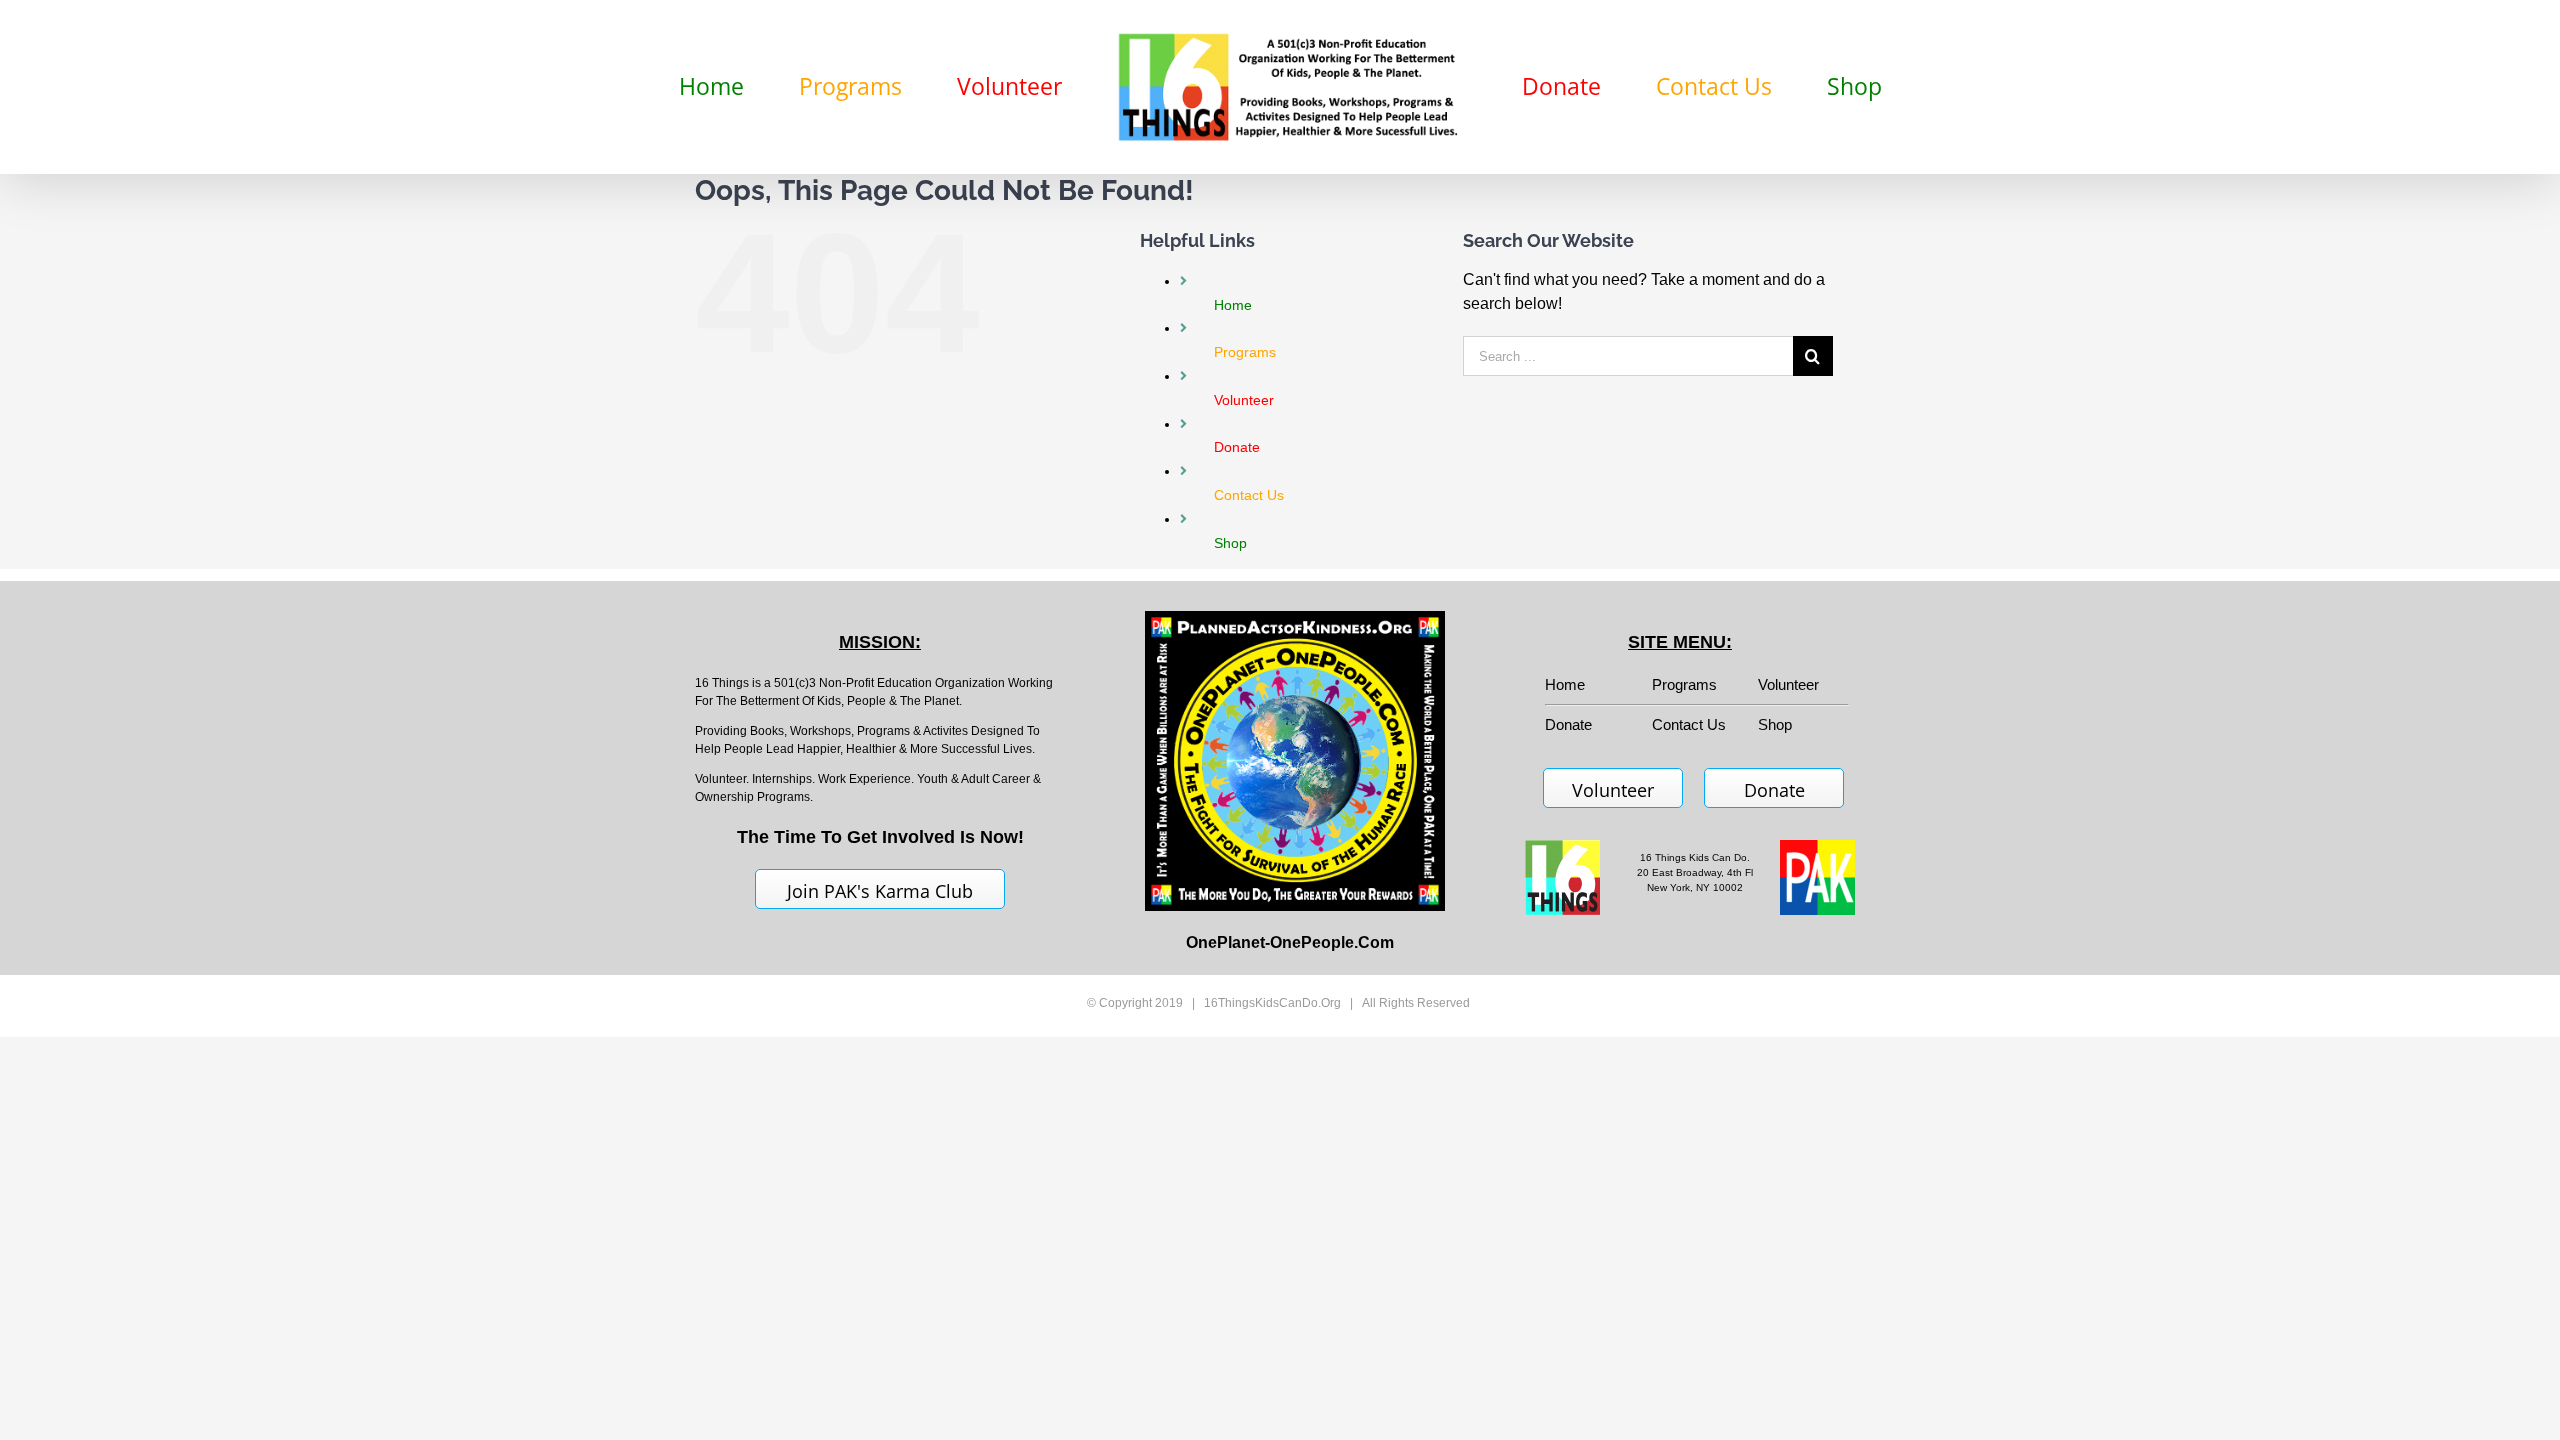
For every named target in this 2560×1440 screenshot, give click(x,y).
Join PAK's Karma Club (880, 891)
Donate (1774, 790)
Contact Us (1689, 724)
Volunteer (1788, 684)
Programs (1684, 684)
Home (1565, 684)
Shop (1775, 724)
